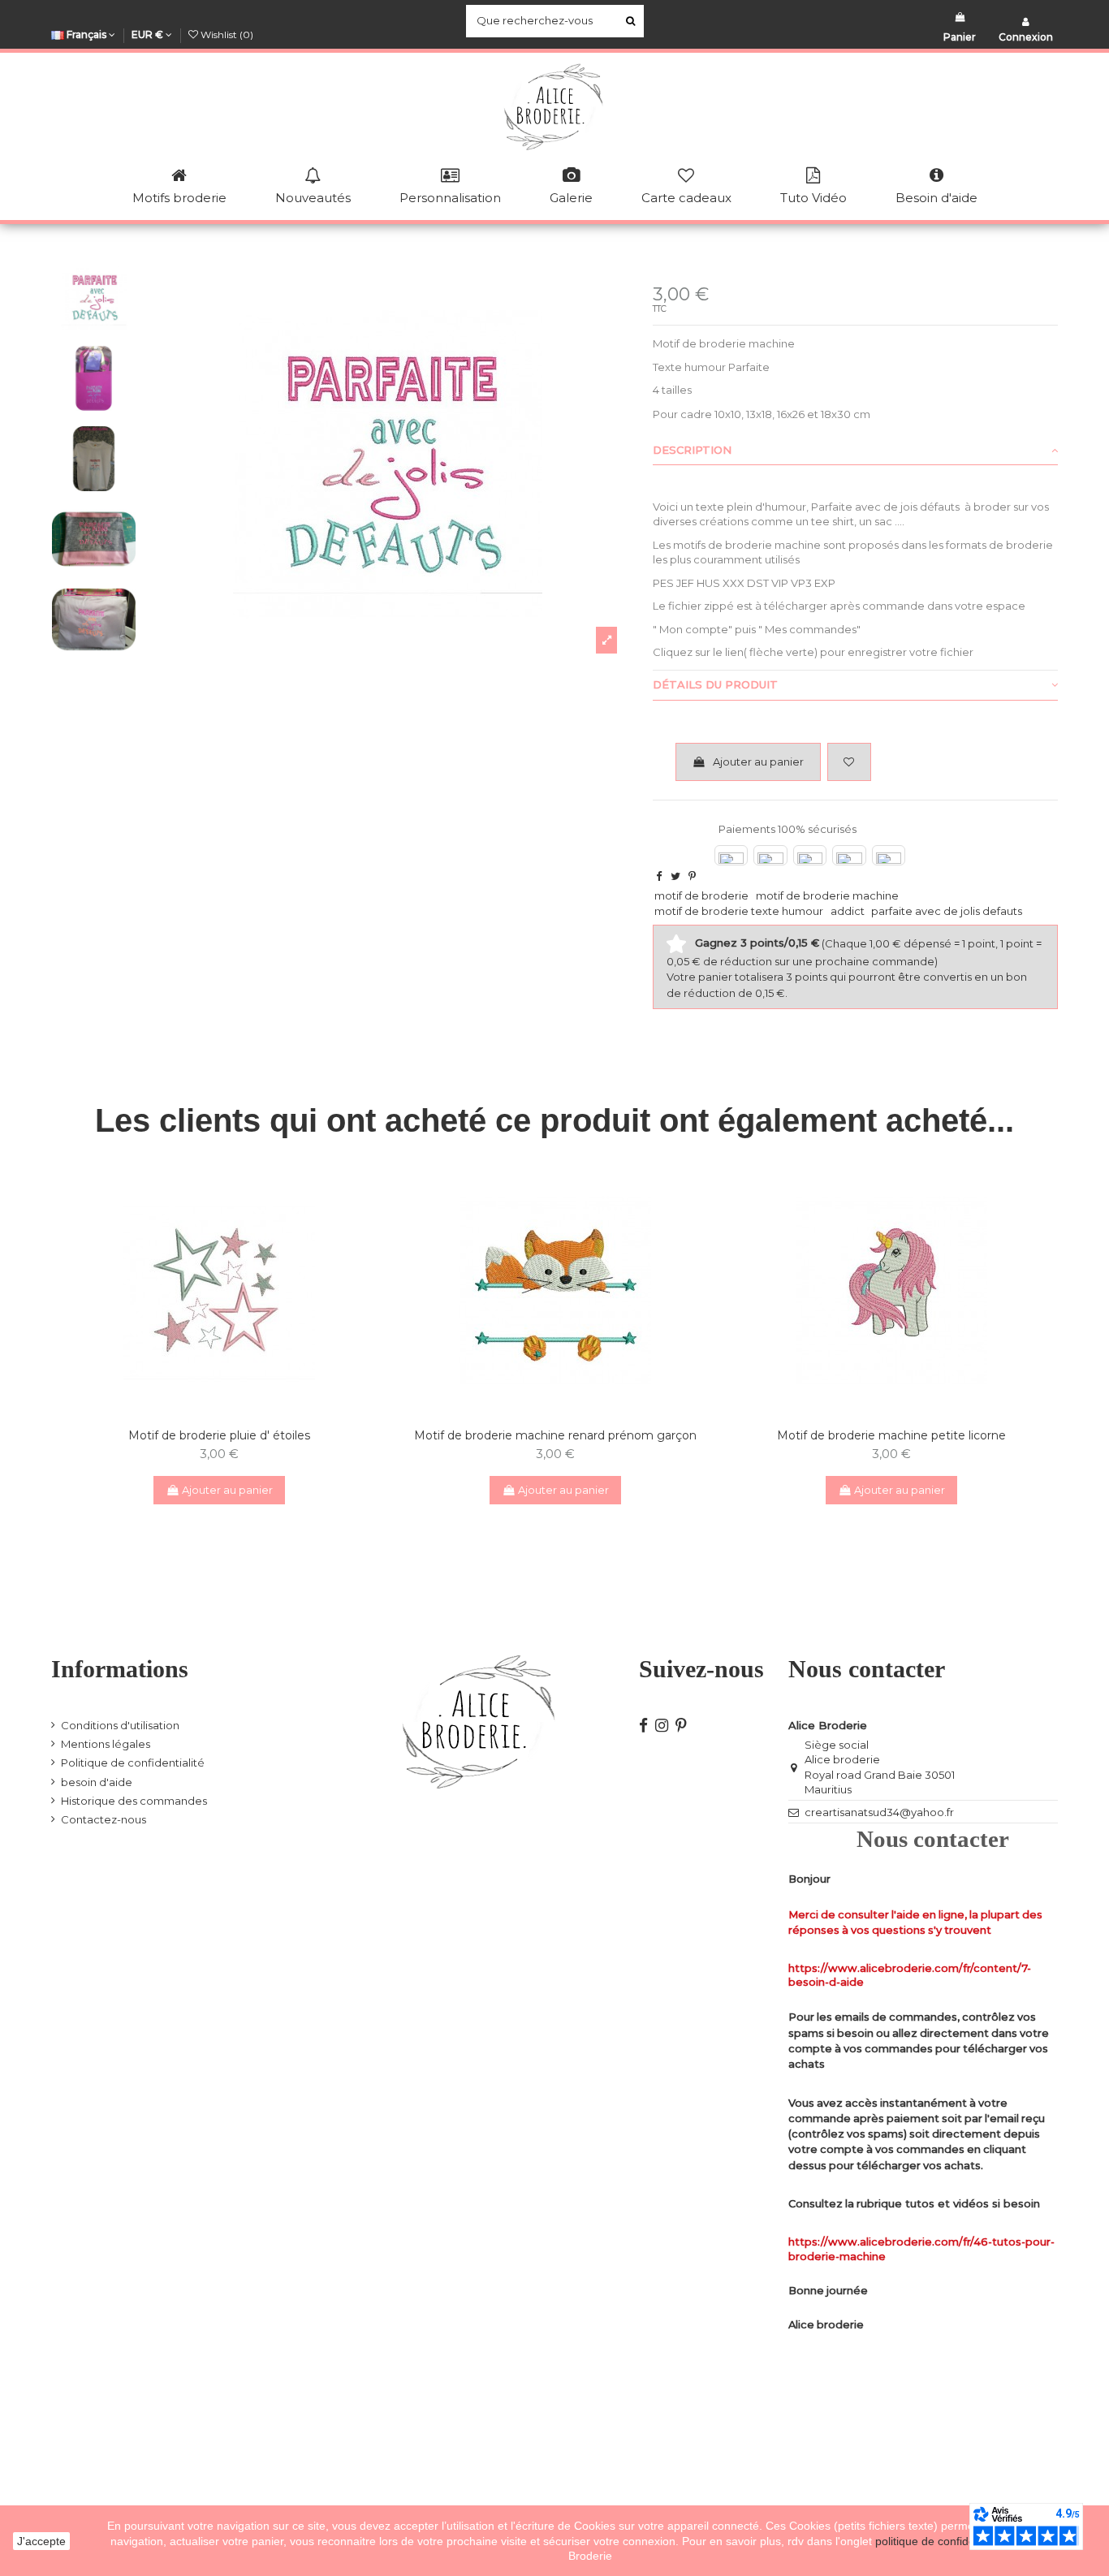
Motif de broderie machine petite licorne (891, 1435)
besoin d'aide (97, 1782)
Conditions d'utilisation (120, 1725)
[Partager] (659, 876)
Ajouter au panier (758, 762)
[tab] (855, 451)
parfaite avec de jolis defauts (947, 911)
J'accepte (41, 2541)
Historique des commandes (134, 1801)
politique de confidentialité (943, 2541)
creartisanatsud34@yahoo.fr (879, 1812)
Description (692, 450)
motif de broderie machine (827, 895)
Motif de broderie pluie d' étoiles (219, 1435)
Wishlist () (226, 35)
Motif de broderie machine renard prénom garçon (555, 1435)
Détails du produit (715, 684)
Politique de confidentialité (133, 1763)
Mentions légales (106, 1744)
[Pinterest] (692, 876)
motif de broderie (701, 895)
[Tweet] (675, 876)
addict (848, 911)
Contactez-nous (104, 1819)
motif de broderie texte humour (739, 911)
